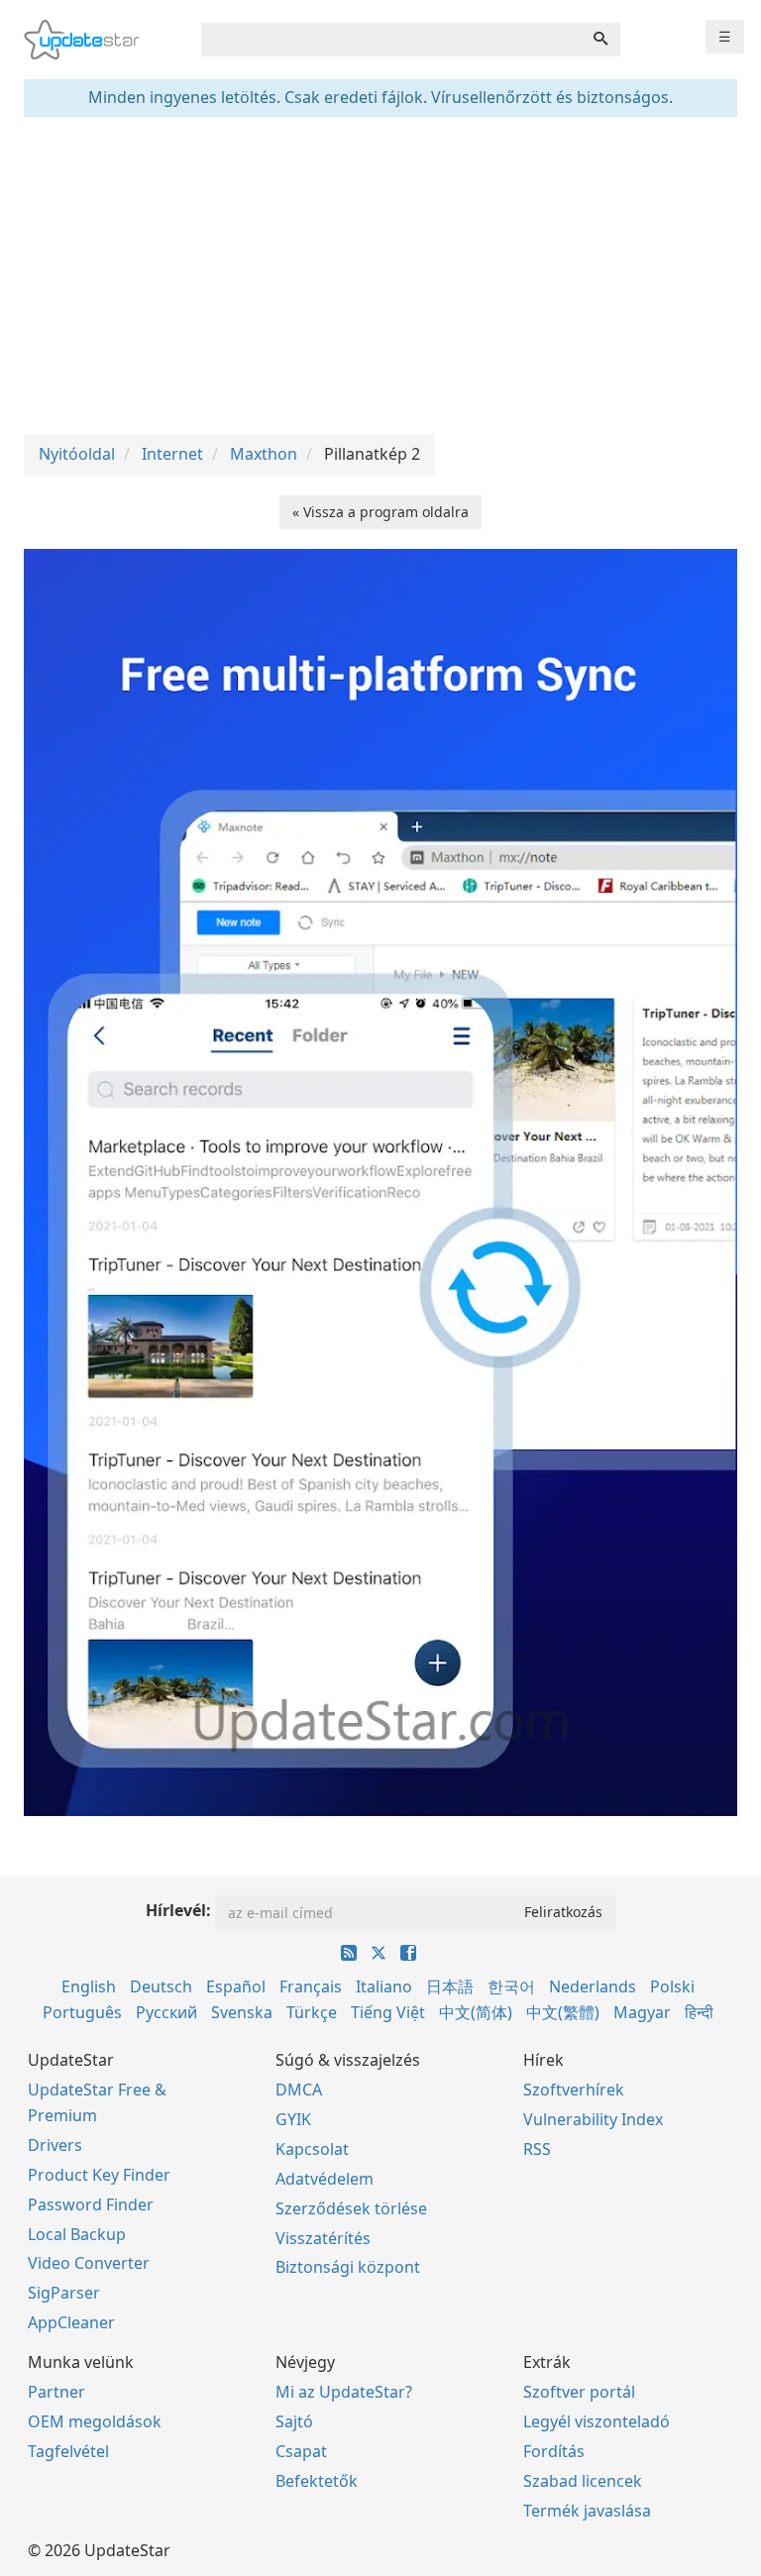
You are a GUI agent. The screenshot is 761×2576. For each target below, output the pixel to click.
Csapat (301, 2451)
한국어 (511, 1986)
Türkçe (312, 2012)
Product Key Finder (99, 2175)
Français (311, 1986)
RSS (537, 2149)
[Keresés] (600, 40)
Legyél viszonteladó (597, 2421)
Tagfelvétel (68, 2451)
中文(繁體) (563, 2012)
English (89, 1986)
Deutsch (161, 1986)
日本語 (450, 1986)
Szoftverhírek (574, 2090)
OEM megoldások (95, 2421)
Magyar (642, 2012)
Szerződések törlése (351, 2208)
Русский (166, 2012)
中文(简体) (476, 2012)
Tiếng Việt (388, 2012)
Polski (672, 1986)
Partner (56, 2392)
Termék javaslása (587, 2511)
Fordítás (554, 2451)
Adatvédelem (325, 2179)
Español (236, 1986)
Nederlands (593, 1986)
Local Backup (77, 2234)
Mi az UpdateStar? (344, 2392)
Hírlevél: (178, 1910)
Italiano (384, 1986)
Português (82, 2012)
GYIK (293, 2119)
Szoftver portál (579, 2392)
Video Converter (89, 2263)
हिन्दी (699, 2012)
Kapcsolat (312, 2149)
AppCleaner (71, 2322)
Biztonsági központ (348, 2267)
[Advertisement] (380, 275)
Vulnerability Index (593, 2119)
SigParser (64, 2293)
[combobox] (391, 40)
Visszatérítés (323, 2238)
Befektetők (317, 2481)
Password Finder (91, 2204)
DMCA (299, 2090)
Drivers (55, 2145)
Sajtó (294, 2421)
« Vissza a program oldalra (380, 512)
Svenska (242, 2012)
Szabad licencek (583, 2481)
